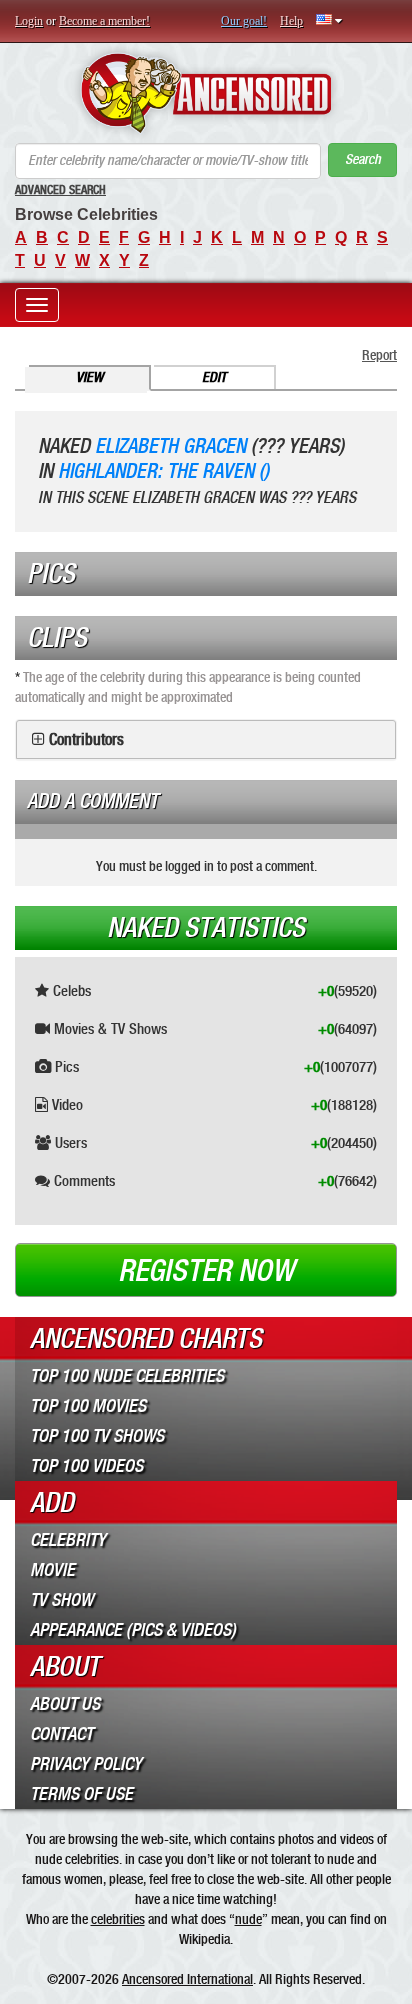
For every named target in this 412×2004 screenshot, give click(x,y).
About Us (65, 1704)
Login (29, 21)
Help (291, 21)
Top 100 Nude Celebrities (127, 1376)
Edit (214, 377)
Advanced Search (60, 190)
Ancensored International (187, 1979)
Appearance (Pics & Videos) (133, 1630)
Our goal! (244, 21)
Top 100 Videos (86, 1466)
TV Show (61, 1600)
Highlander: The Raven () (163, 471)
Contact (61, 1734)
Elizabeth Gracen (170, 446)
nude (248, 1919)
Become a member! (104, 21)
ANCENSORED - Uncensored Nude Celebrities (206, 93)
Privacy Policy (86, 1764)
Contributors (86, 740)
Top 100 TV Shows (97, 1436)
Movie (52, 1570)
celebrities (118, 1919)
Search (363, 159)
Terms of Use (81, 1794)
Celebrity (68, 1540)
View (89, 377)
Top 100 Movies (88, 1406)
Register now (206, 1271)
